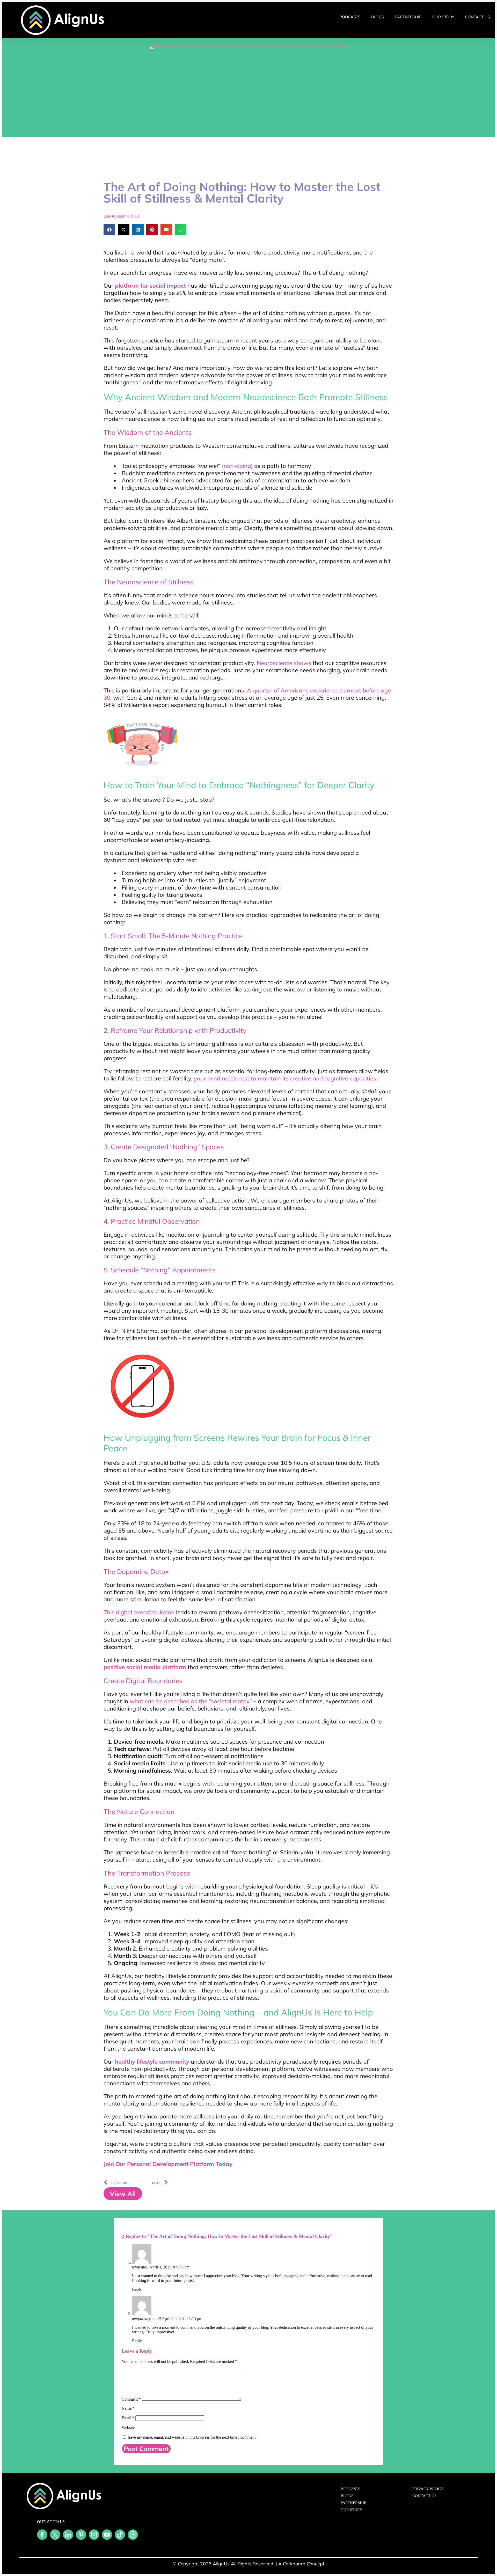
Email (128, 2418)
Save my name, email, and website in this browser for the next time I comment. (192, 2437)
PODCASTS (350, 17)
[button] (109, 230)
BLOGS (378, 17)
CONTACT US (477, 17)
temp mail (140, 2267)
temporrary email (146, 2319)
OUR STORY (443, 17)
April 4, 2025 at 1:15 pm (182, 2319)
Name (128, 2408)
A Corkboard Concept (301, 2564)
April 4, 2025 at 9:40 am (169, 2267)
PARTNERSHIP (408, 17)
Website (128, 2427)
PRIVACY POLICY (428, 2489)
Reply (137, 2289)
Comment (131, 2399)
